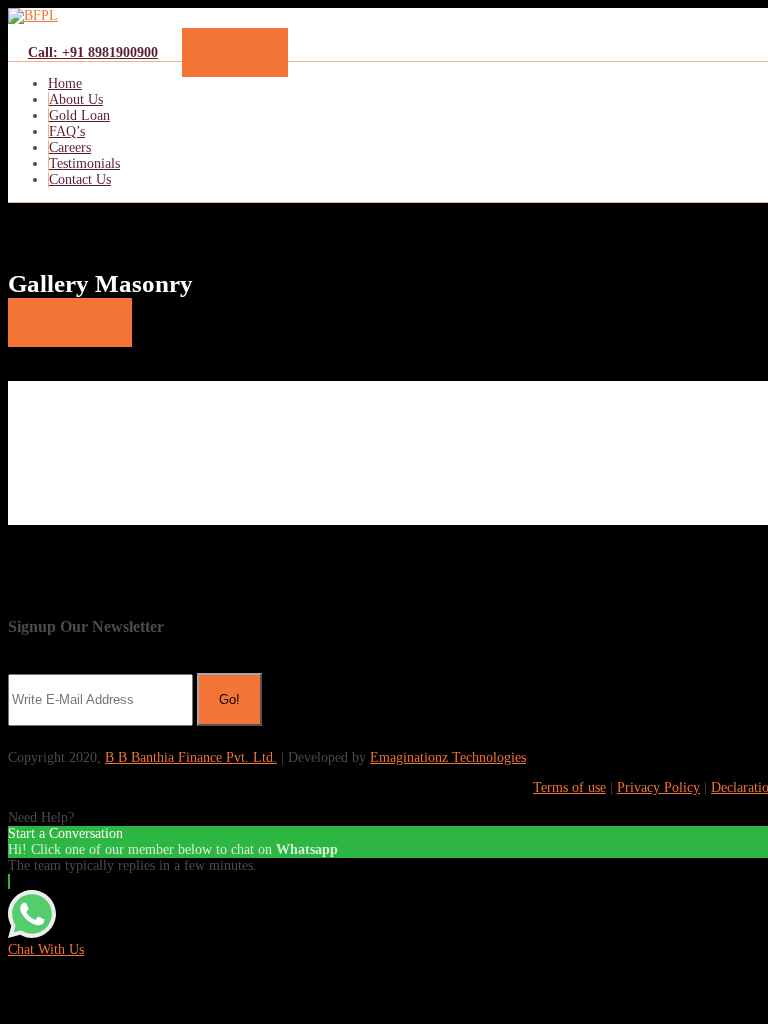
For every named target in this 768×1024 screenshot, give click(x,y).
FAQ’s (67, 131)
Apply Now (235, 52)
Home (65, 83)
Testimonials (84, 163)
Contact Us (80, 179)
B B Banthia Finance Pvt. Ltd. (191, 757)
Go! (229, 699)
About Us (76, 99)
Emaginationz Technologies (448, 757)
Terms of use (569, 787)
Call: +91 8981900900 (93, 52)
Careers (70, 147)
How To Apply (70, 322)
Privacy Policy (658, 787)
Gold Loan (79, 115)
